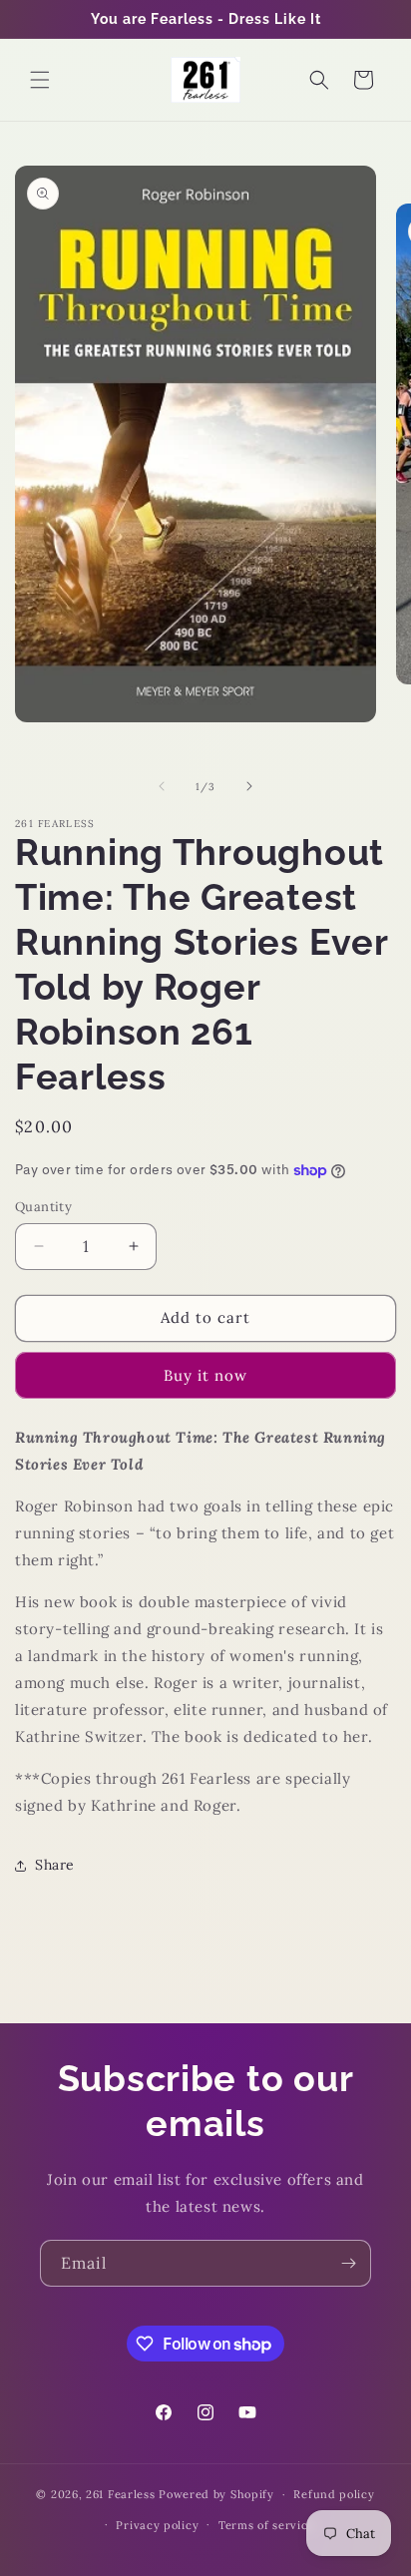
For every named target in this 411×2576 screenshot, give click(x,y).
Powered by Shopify (216, 2494)
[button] (40, 80)
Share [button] (55, 1865)
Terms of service (266, 2525)
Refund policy (334, 2494)
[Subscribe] (348, 2263)
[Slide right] (249, 786)
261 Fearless (120, 2494)
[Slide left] (162, 786)
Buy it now (205, 1375)
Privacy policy (157, 2525)
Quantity (43, 1207)
